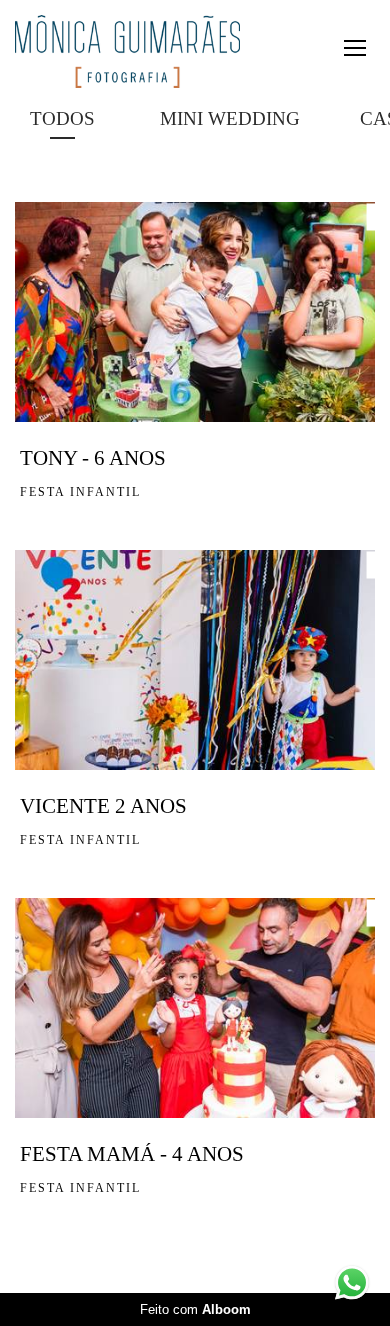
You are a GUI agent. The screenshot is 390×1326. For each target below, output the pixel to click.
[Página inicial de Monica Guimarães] (127, 53)
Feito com (195, 1309)
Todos (62, 118)
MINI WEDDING (230, 118)
